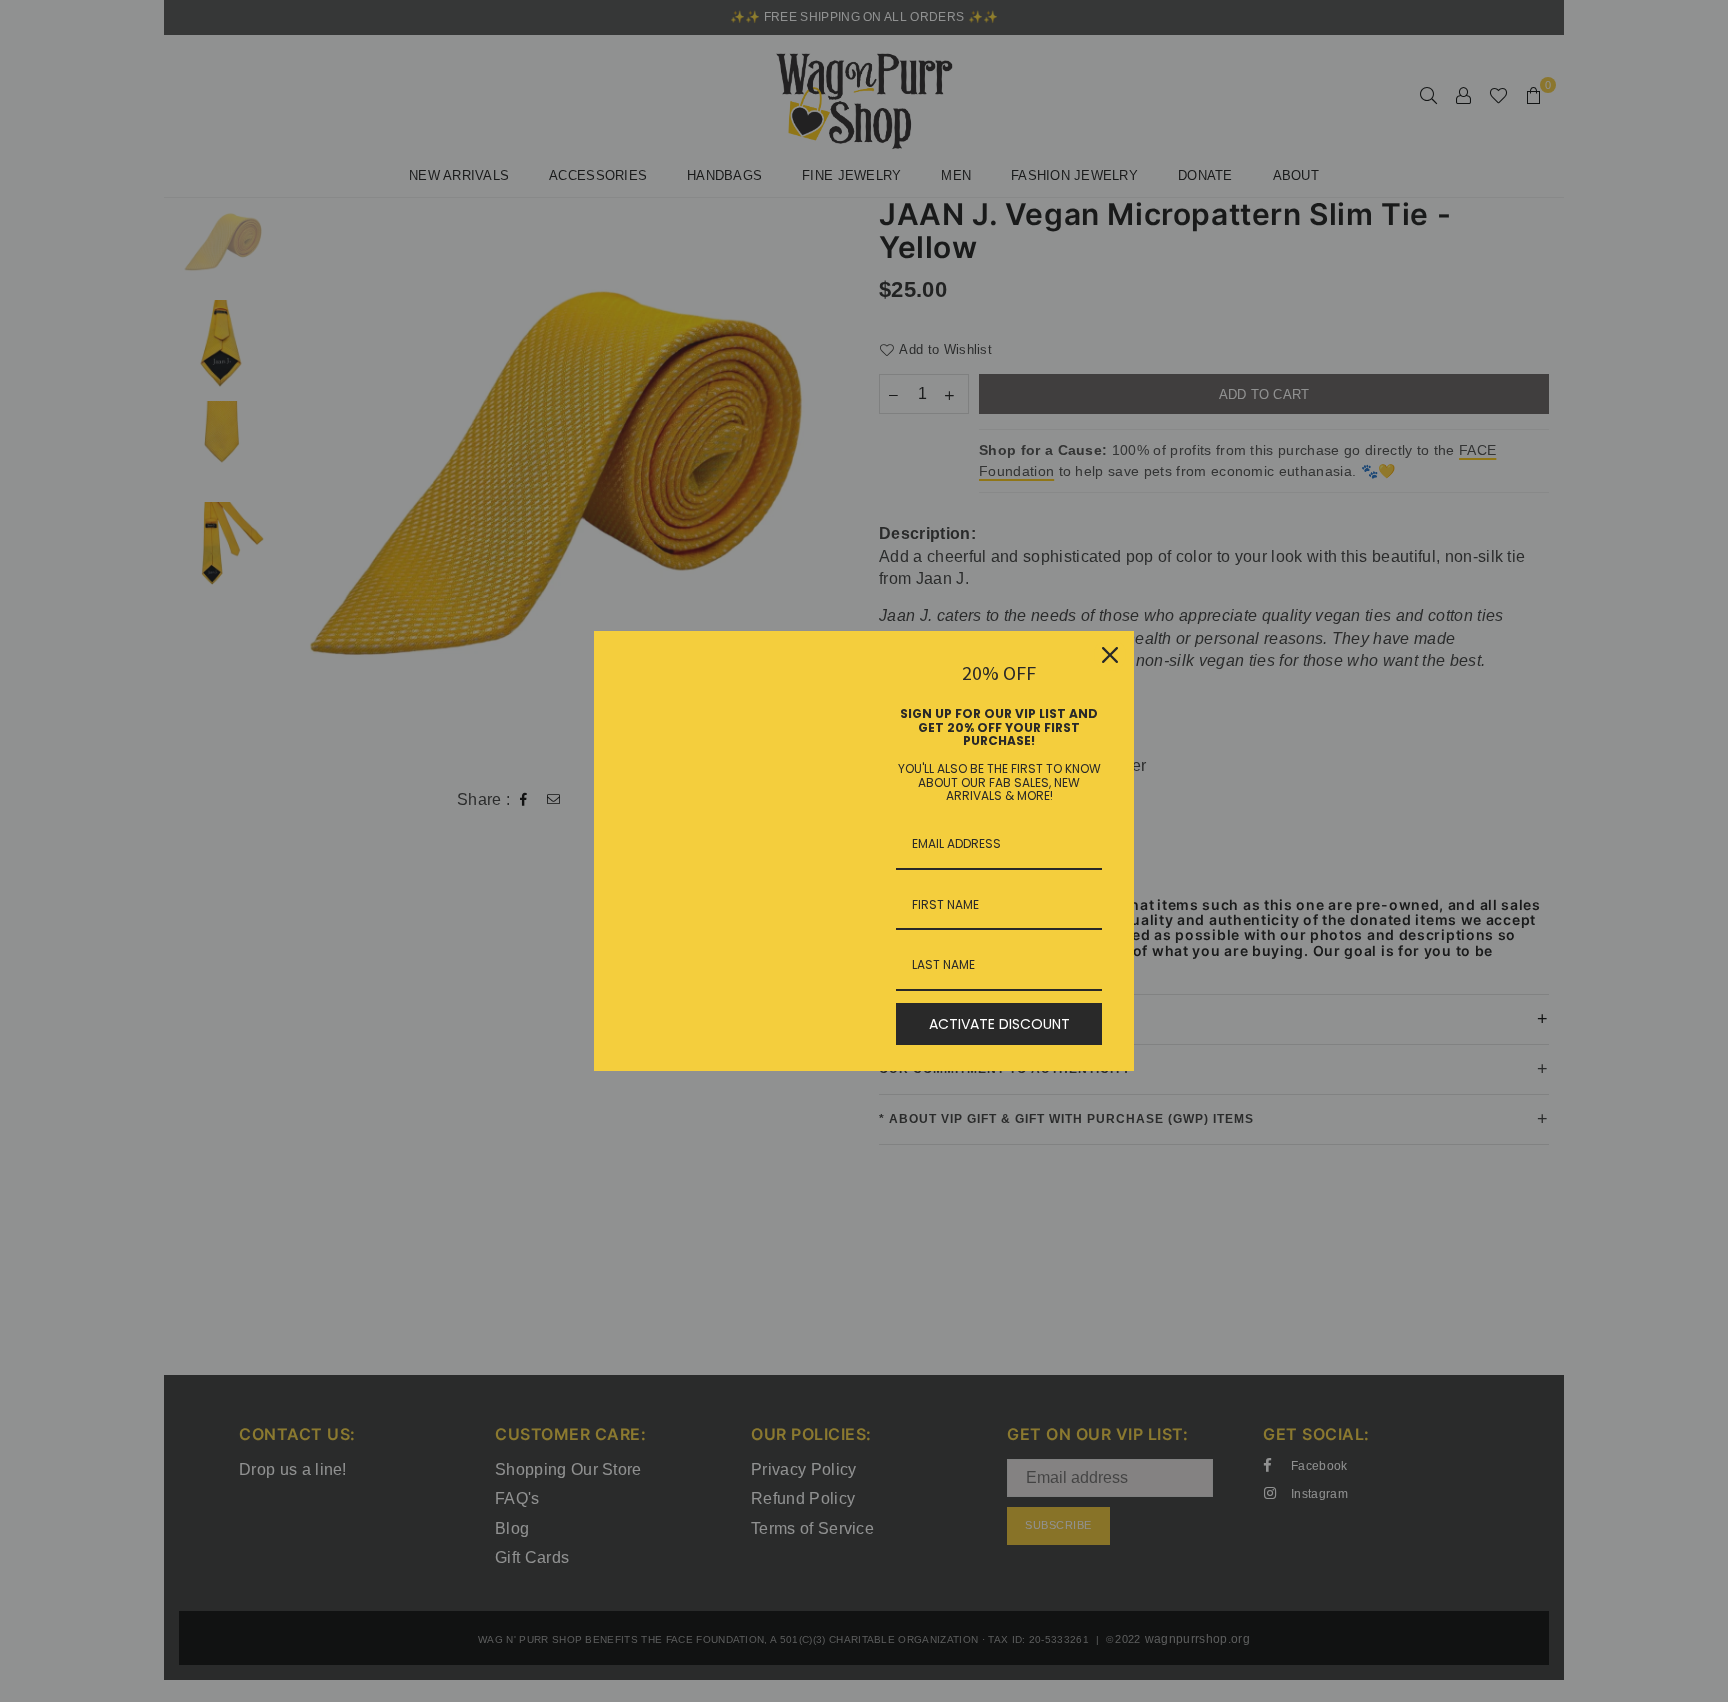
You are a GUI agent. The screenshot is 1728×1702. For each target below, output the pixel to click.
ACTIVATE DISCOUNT (999, 1024)
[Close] (1110, 655)
